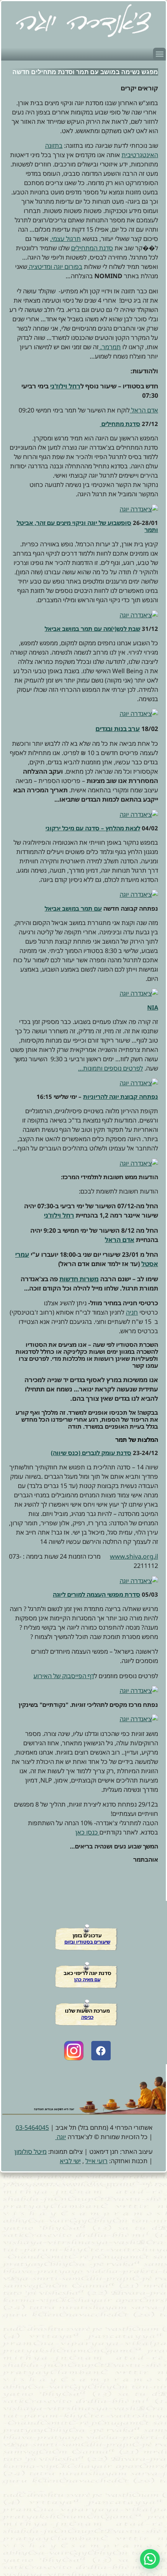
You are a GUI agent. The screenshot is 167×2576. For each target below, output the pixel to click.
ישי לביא (70, 2161)
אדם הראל (144, 410)
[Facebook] (101, 2051)
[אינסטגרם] (74, 2051)
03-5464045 (32, 2127)
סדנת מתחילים (120, 424)
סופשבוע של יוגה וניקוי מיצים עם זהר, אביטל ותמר (87, 526)
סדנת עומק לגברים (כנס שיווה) (91, 1453)
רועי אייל (97, 2161)
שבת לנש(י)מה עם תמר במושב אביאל (92, 629)
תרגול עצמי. (65, 239)
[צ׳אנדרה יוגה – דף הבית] (83, 21)
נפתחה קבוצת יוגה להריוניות (121, 1097)
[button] (159, 54)
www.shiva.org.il (134, 1556)
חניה (132, 1312)
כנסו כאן (87, 1832)
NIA (153, 1007)
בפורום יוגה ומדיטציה (55, 267)
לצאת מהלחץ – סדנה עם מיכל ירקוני (93, 828)
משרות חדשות (79, 1279)
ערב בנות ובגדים (118, 729)
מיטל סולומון (30, 2152)
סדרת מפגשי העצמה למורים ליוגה (97, 1594)
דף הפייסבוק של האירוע (64, 1676)
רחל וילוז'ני (65, 386)
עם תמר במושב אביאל (73, 908)
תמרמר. (110, 347)
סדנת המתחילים (92, 248)
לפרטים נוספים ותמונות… (110, 1068)
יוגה (61, 2137)
